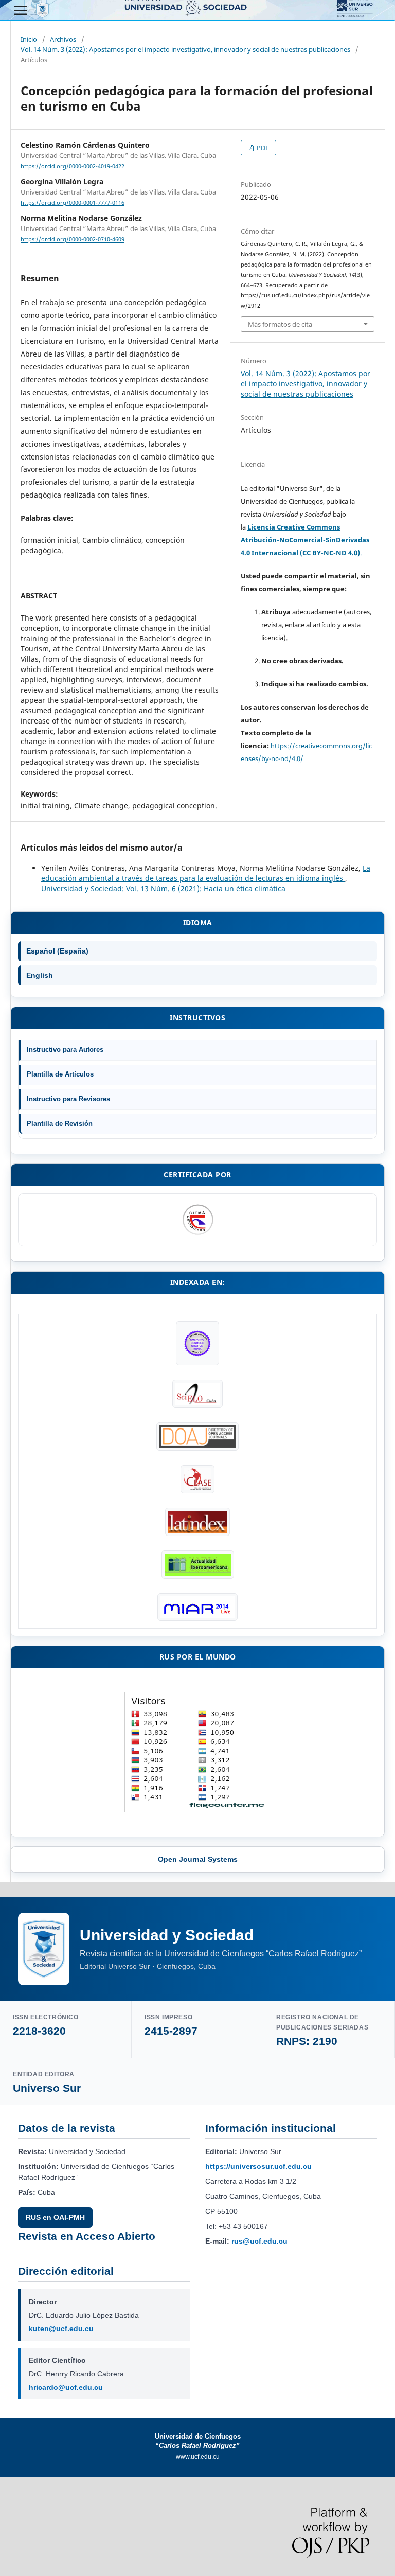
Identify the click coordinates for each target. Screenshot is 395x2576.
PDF (262, 148)
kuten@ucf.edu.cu (61, 2328)
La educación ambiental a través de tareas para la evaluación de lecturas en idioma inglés (206, 873)
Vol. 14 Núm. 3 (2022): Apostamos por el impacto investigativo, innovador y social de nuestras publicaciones (185, 49)
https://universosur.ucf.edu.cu (258, 2166)
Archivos (63, 39)
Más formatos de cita (280, 324)
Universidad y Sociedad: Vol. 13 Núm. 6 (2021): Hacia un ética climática (163, 888)
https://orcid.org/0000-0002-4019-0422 (73, 166)
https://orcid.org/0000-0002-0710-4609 (73, 240)
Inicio (29, 39)
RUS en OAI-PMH (55, 2217)
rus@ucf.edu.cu (259, 2241)
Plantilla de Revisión (60, 1124)
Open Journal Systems (198, 1859)
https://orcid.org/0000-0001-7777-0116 (73, 203)
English (40, 975)
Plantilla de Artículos (60, 1074)
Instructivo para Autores (65, 1049)
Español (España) (57, 951)
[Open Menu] (21, 10)
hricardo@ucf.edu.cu (66, 2387)
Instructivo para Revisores (68, 1099)
